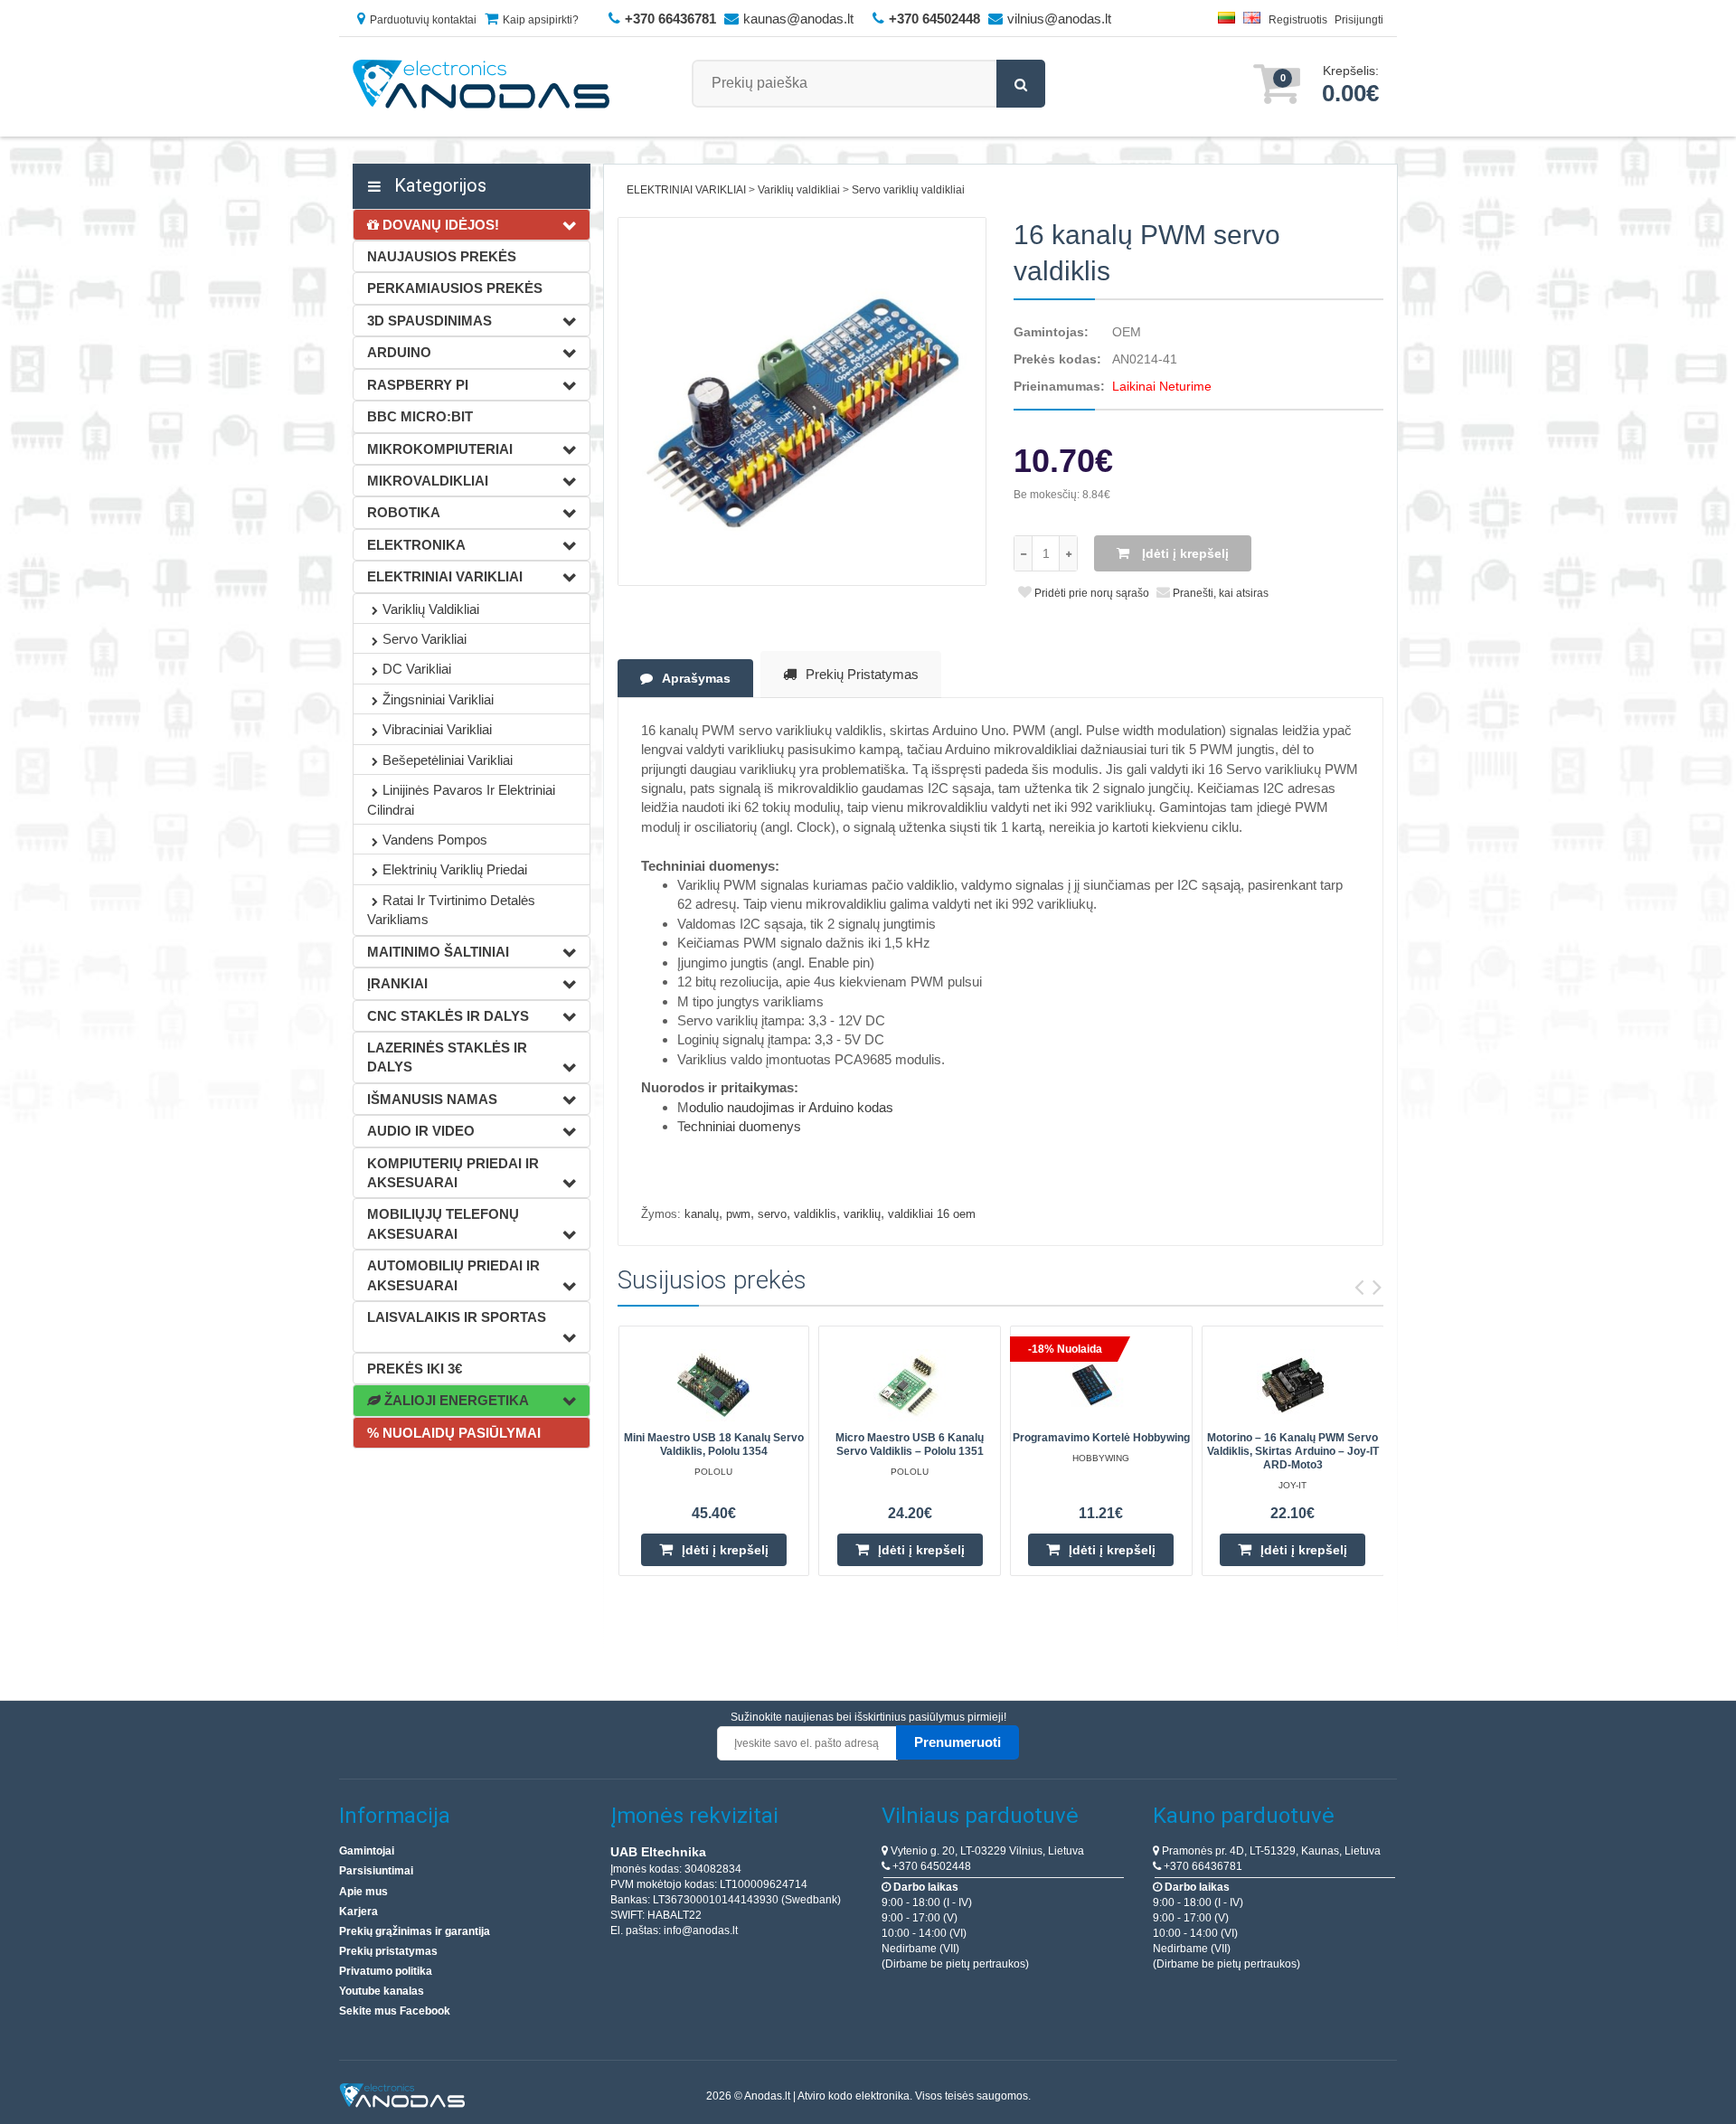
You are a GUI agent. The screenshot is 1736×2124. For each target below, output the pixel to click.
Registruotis (1298, 20)
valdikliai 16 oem (932, 1214)
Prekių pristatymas (862, 674)
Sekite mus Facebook (395, 2011)
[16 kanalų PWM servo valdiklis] (802, 402)
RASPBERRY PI (418, 385)
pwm (738, 1214)
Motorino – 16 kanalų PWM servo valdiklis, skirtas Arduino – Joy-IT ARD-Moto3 (1293, 1451)
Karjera (359, 1912)
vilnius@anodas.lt (1059, 19)
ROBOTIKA (404, 512)
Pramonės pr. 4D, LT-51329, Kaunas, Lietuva (1270, 1851)
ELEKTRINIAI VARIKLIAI (445, 576)
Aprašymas (696, 678)
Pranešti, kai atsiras (1219, 593)
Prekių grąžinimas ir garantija (415, 1931)
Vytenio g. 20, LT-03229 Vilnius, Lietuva (986, 1851)
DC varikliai (417, 669)
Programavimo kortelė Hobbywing (1101, 1438)
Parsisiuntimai (376, 1871)
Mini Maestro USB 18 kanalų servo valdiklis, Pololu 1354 (714, 1444)
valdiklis (815, 1214)
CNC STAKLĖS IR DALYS (448, 1016)
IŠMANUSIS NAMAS (432, 1099)
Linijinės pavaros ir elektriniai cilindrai (461, 799)
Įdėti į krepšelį (1184, 553)
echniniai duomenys (742, 1126)
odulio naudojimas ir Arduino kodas (791, 1107)
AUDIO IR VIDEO (421, 1131)
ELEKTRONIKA (416, 545)
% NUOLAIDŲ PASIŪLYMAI (454, 1433)
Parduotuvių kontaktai (423, 20)
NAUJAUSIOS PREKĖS (442, 256)
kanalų (702, 1214)
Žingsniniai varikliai (438, 699)
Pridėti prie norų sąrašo (1090, 593)
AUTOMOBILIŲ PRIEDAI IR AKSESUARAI (453, 1275)
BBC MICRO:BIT (420, 416)
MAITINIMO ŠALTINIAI (438, 952)
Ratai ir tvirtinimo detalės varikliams (451, 910)
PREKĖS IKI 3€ (415, 1369)
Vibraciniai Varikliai (437, 729)
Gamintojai (367, 1851)
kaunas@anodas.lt (798, 19)
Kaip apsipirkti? (541, 20)
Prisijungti (1359, 20)
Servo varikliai (425, 639)
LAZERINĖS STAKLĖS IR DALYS (447, 1057)
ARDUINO (399, 352)
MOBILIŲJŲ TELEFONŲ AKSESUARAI (443, 1223)
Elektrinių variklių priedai (455, 869)
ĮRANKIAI (397, 983)
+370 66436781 (1202, 1866)
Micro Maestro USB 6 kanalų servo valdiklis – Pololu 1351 (910, 1444)
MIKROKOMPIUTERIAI (440, 449)
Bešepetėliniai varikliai (448, 760)
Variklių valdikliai (431, 609)
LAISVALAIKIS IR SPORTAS (457, 1317)
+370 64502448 (930, 1866)
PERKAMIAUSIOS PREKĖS (455, 288)
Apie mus (363, 1892)
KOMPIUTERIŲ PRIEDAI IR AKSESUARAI (453, 1173)
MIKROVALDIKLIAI (428, 481)
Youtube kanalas (382, 1991)
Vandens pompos (435, 840)
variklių (862, 1214)
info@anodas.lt (701, 1930)
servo (772, 1214)
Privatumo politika (386, 1971)
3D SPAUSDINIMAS (429, 321)
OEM (1127, 332)
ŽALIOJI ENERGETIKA (455, 1400)
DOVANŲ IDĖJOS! (439, 225)
